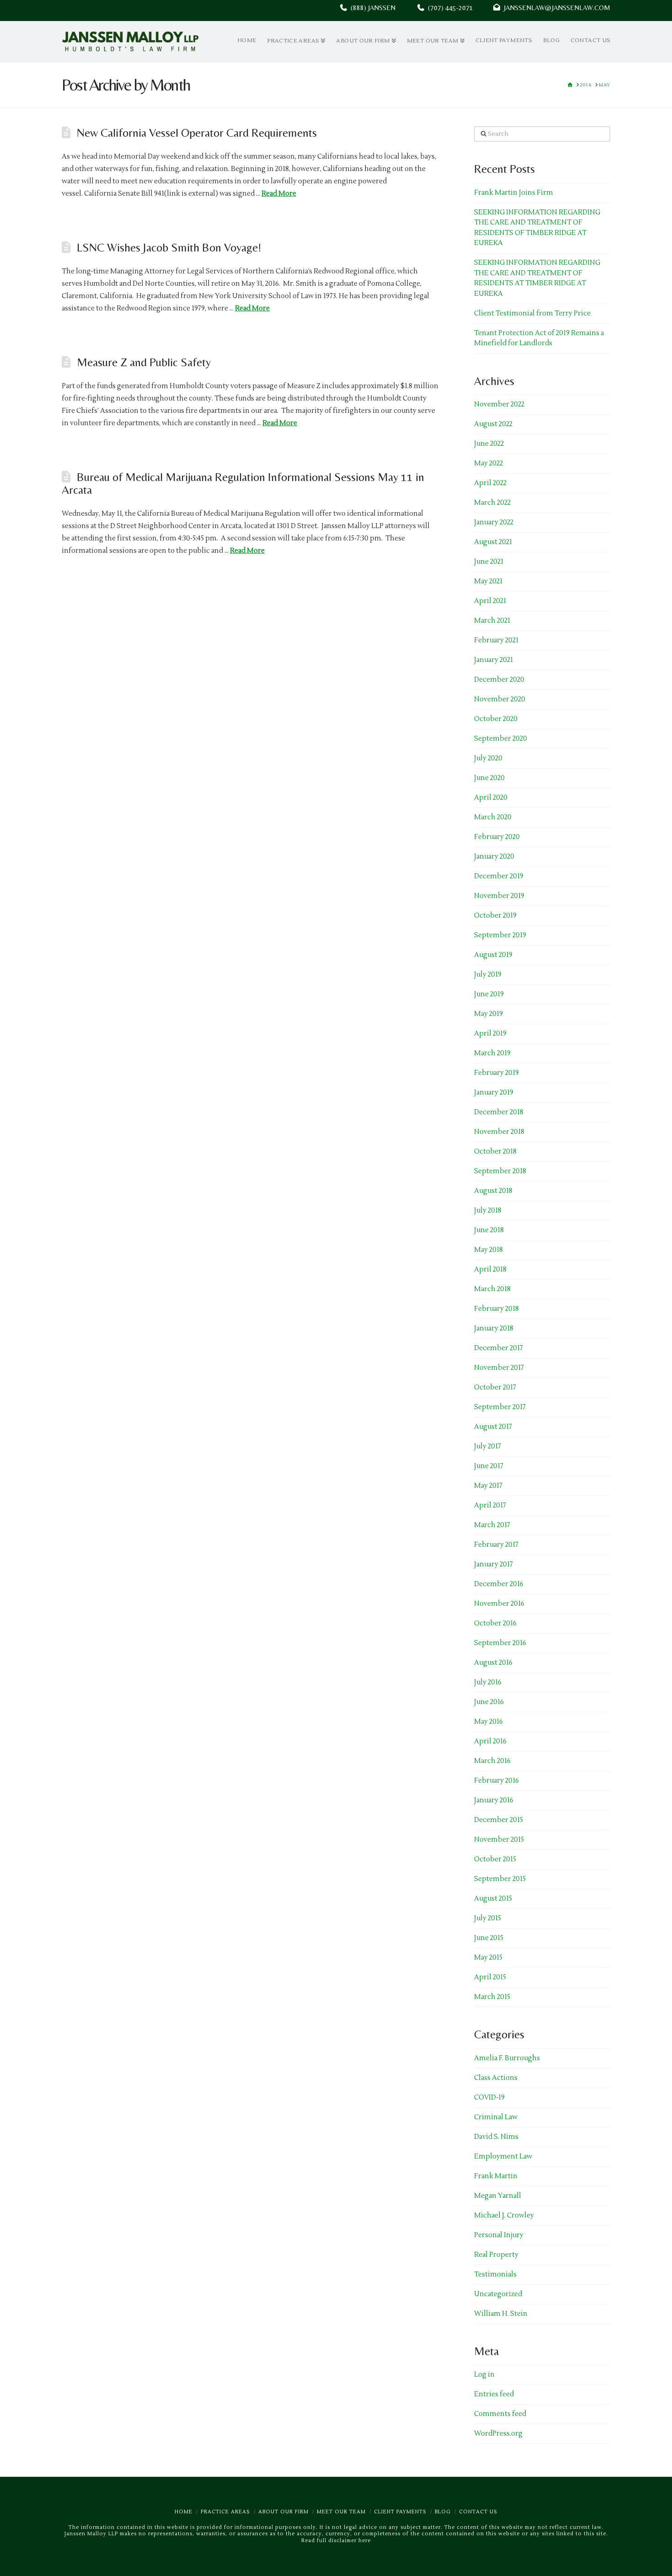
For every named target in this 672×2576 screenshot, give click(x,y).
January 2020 (494, 857)
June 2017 (489, 1466)
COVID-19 (489, 2098)
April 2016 (490, 1741)
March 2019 (492, 1053)
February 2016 (496, 1781)
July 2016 (488, 1682)
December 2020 (499, 680)
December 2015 (499, 1820)
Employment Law (503, 2156)
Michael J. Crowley (504, 2215)
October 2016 (495, 1623)
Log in (484, 2375)
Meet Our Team (341, 2512)
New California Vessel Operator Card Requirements (197, 133)
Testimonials (495, 2274)
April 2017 (490, 1505)
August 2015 (493, 1899)
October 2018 (495, 1152)
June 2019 (489, 994)
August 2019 (493, 955)
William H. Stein (501, 2314)
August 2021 (493, 542)
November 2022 (499, 404)
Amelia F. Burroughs (507, 2058)
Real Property (496, 2255)
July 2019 (488, 975)
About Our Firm (283, 2512)
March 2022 (492, 503)
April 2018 (490, 1269)
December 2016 (499, 1584)
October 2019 (495, 916)
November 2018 (499, 1132)
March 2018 (492, 1289)
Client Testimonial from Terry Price (532, 313)
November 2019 (499, 896)
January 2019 (494, 1093)
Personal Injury (499, 2235)
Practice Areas (225, 2512)
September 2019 (500, 935)
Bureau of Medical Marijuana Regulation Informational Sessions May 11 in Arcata (243, 483)
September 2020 (501, 739)
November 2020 (500, 699)
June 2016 (489, 1702)
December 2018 (499, 1112)
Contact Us (478, 2512)
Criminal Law (496, 2117)
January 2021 (493, 660)
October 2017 (495, 1387)
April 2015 (490, 1977)
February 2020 (497, 837)
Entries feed (494, 2394)
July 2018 (488, 1211)
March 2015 (492, 1997)
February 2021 (496, 640)
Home (184, 2512)
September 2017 (500, 1407)
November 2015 (499, 1840)
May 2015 (488, 1958)
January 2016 (494, 1800)
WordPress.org (498, 2434)
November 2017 (499, 1368)
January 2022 (494, 522)
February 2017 (496, 1545)
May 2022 (488, 463)
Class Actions (496, 2078)
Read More (279, 194)
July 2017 (488, 1446)
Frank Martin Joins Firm (514, 193)
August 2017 (493, 1427)
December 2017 (499, 1348)
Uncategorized (498, 2294)
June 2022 (489, 444)
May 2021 (488, 581)
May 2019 (488, 1014)
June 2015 (489, 1938)
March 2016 (492, 1761)
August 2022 (493, 424)
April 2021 (490, 601)
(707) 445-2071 (459, 8)
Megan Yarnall (498, 2196)
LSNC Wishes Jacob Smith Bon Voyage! (169, 247)
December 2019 (499, 876)
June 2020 (489, 778)
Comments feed (500, 2414)
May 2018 (488, 1250)
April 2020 (491, 798)
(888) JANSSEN (371, 8)
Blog (443, 2512)
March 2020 (493, 817)
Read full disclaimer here (336, 2541)
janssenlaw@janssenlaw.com (555, 8)
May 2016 (488, 1722)
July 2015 (488, 1918)
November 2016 (499, 1604)
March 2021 (492, 621)
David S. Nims (496, 2137)
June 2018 (489, 1230)
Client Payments (400, 2512)
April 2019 (490, 1034)
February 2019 (496, 1073)
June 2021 (489, 562)
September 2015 (500, 1879)
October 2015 (495, 1859)
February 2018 (496, 1309)
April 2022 (490, 483)
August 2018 (493, 1191)
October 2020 (496, 719)
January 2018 (494, 1328)
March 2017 (492, 1525)
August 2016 (493, 1663)
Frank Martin (496, 2176)
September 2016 (500, 1643)
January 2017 (493, 1564)
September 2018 (500, 1171)
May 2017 (488, 1486)
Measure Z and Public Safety (144, 362)
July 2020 (488, 758)
